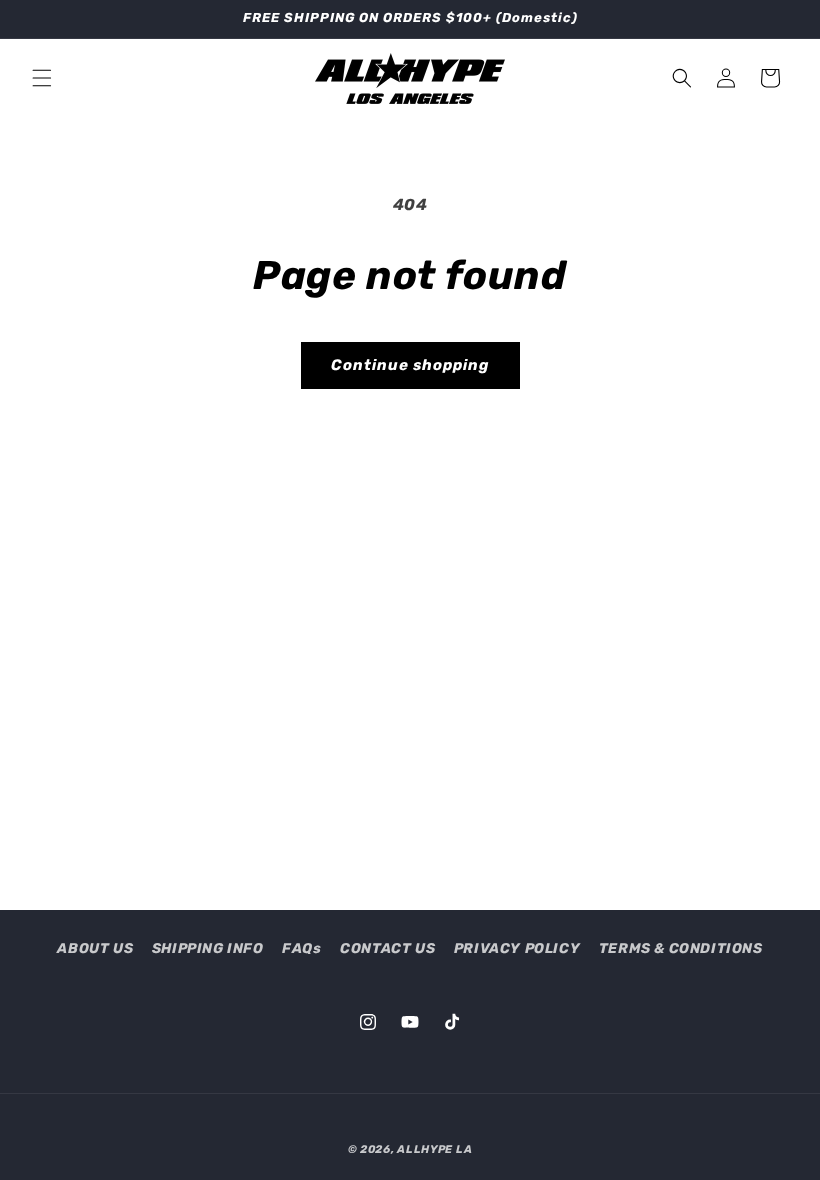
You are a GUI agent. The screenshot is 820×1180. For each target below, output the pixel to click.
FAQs (301, 948)
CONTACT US (387, 948)
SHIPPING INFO (208, 948)
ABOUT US (95, 948)
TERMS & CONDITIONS (681, 948)
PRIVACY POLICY (517, 948)
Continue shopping (410, 365)
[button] (42, 78)
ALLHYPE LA (434, 1149)
